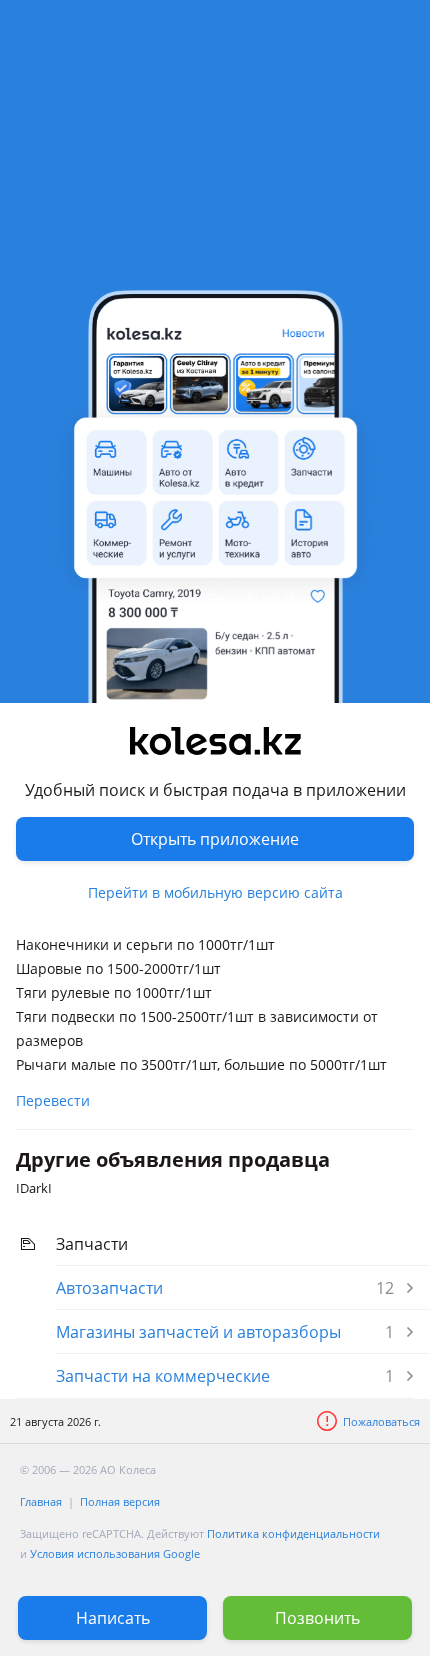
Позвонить (317, 1618)
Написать (113, 1618)
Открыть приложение (215, 839)
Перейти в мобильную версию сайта (215, 892)
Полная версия (120, 1501)
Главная (41, 1501)
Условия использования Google (115, 1553)
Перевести (53, 1100)
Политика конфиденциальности (293, 1533)
